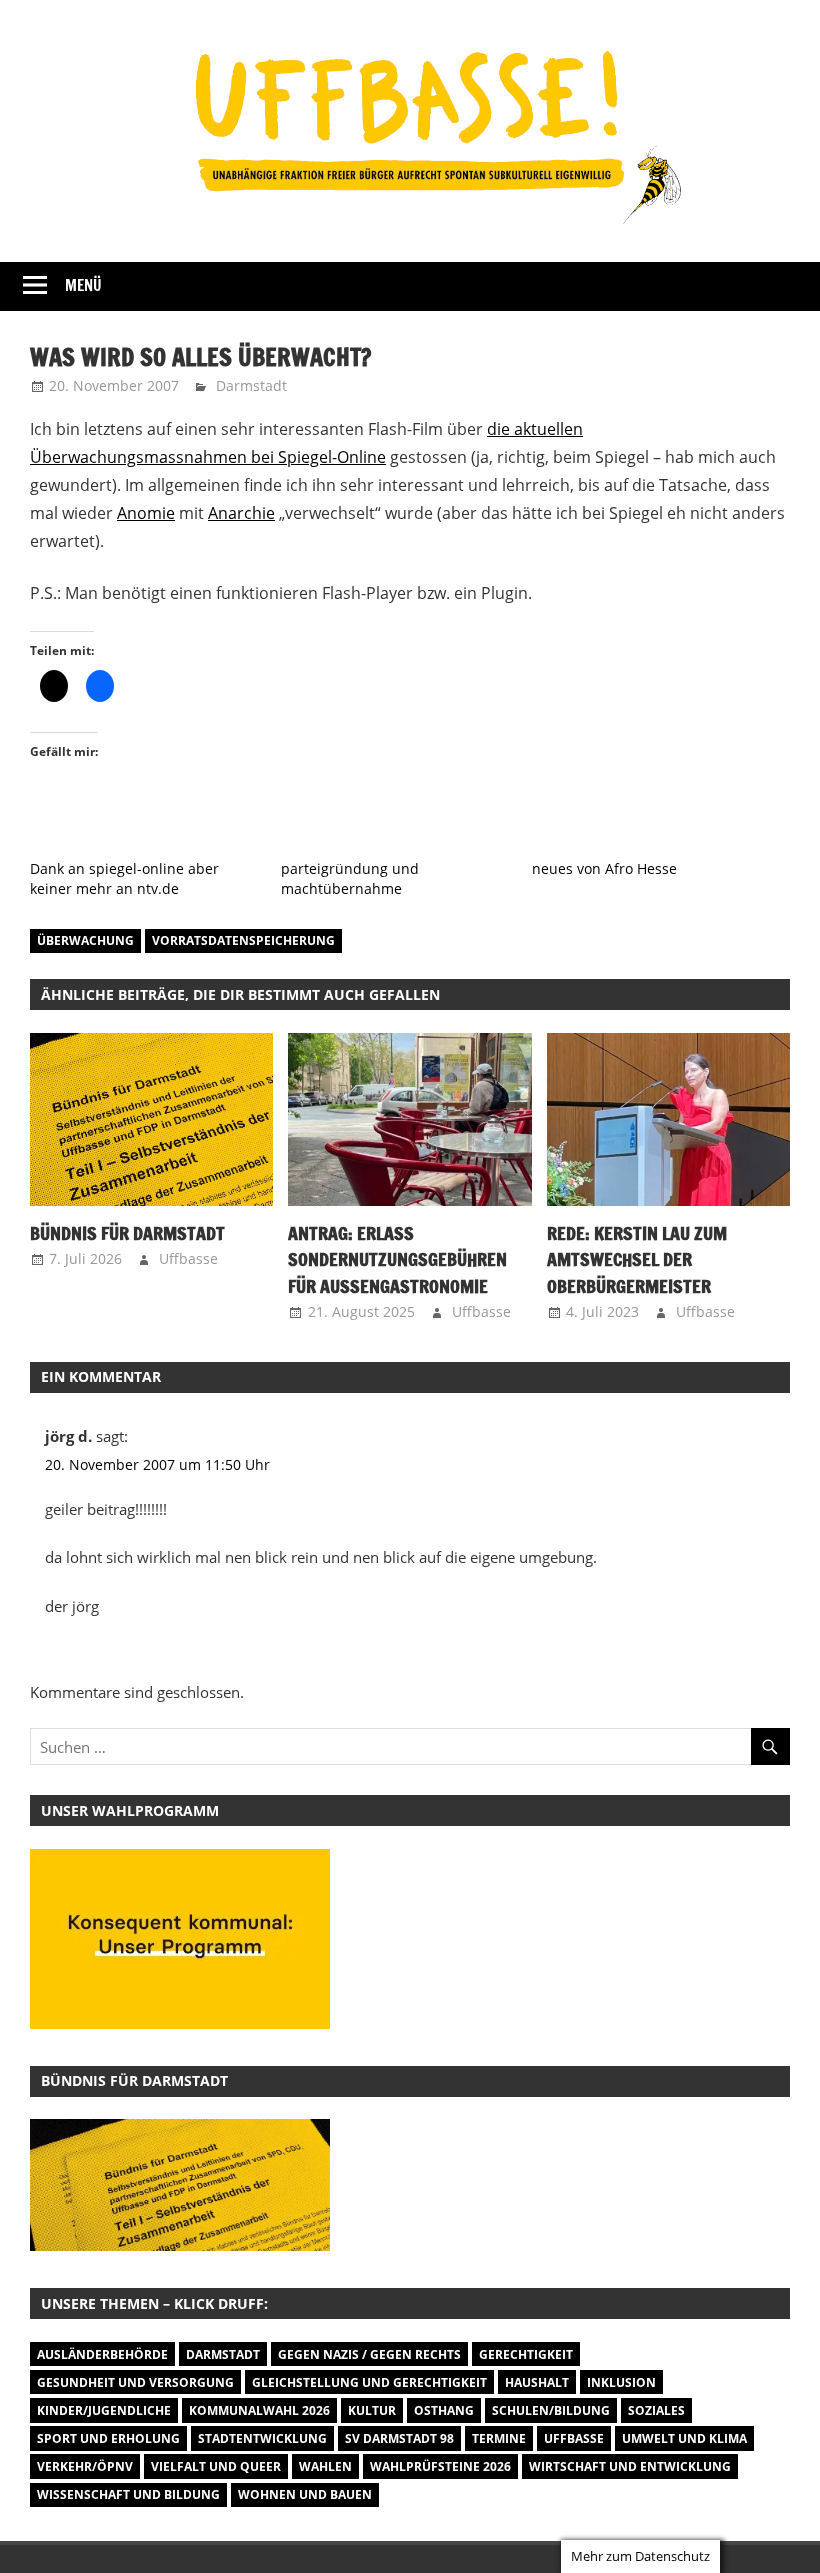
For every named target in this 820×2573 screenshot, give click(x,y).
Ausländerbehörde (102, 2354)
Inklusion (621, 2382)
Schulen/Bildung (551, 2410)
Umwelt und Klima (684, 2438)
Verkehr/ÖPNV (85, 2466)
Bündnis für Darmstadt (127, 1233)
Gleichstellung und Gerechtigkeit (369, 2382)
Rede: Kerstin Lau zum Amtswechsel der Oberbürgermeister (637, 1259)
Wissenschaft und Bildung (128, 2494)
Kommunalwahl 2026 (259, 2410)
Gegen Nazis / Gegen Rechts (369, 2354)
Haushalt (537, 2382)
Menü (83, 285)
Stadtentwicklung (262, 2438)
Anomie (146, 513)
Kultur (372, 2410)
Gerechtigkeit (526, 2354)
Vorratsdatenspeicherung (243, 940)
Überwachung (85, 940)
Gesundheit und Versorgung (135, 2382)
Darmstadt (251, 385)
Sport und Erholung (108, 2438)
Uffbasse (188, 1258)
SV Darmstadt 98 (399, 2438)
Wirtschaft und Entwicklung (630, 2466)
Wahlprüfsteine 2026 (440, 2466)
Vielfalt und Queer (216, 2466)
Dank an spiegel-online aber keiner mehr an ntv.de (124, 878)
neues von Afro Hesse (604, 868)
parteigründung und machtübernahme (350, 878)
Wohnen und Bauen (305, 2494)
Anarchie (241, 513)
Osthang (444, 2410)
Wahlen (325, 2466)
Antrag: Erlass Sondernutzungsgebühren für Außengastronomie (397, 1259)
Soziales (656, 2410)
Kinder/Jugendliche (104, 2410)
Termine (499, 2438)
